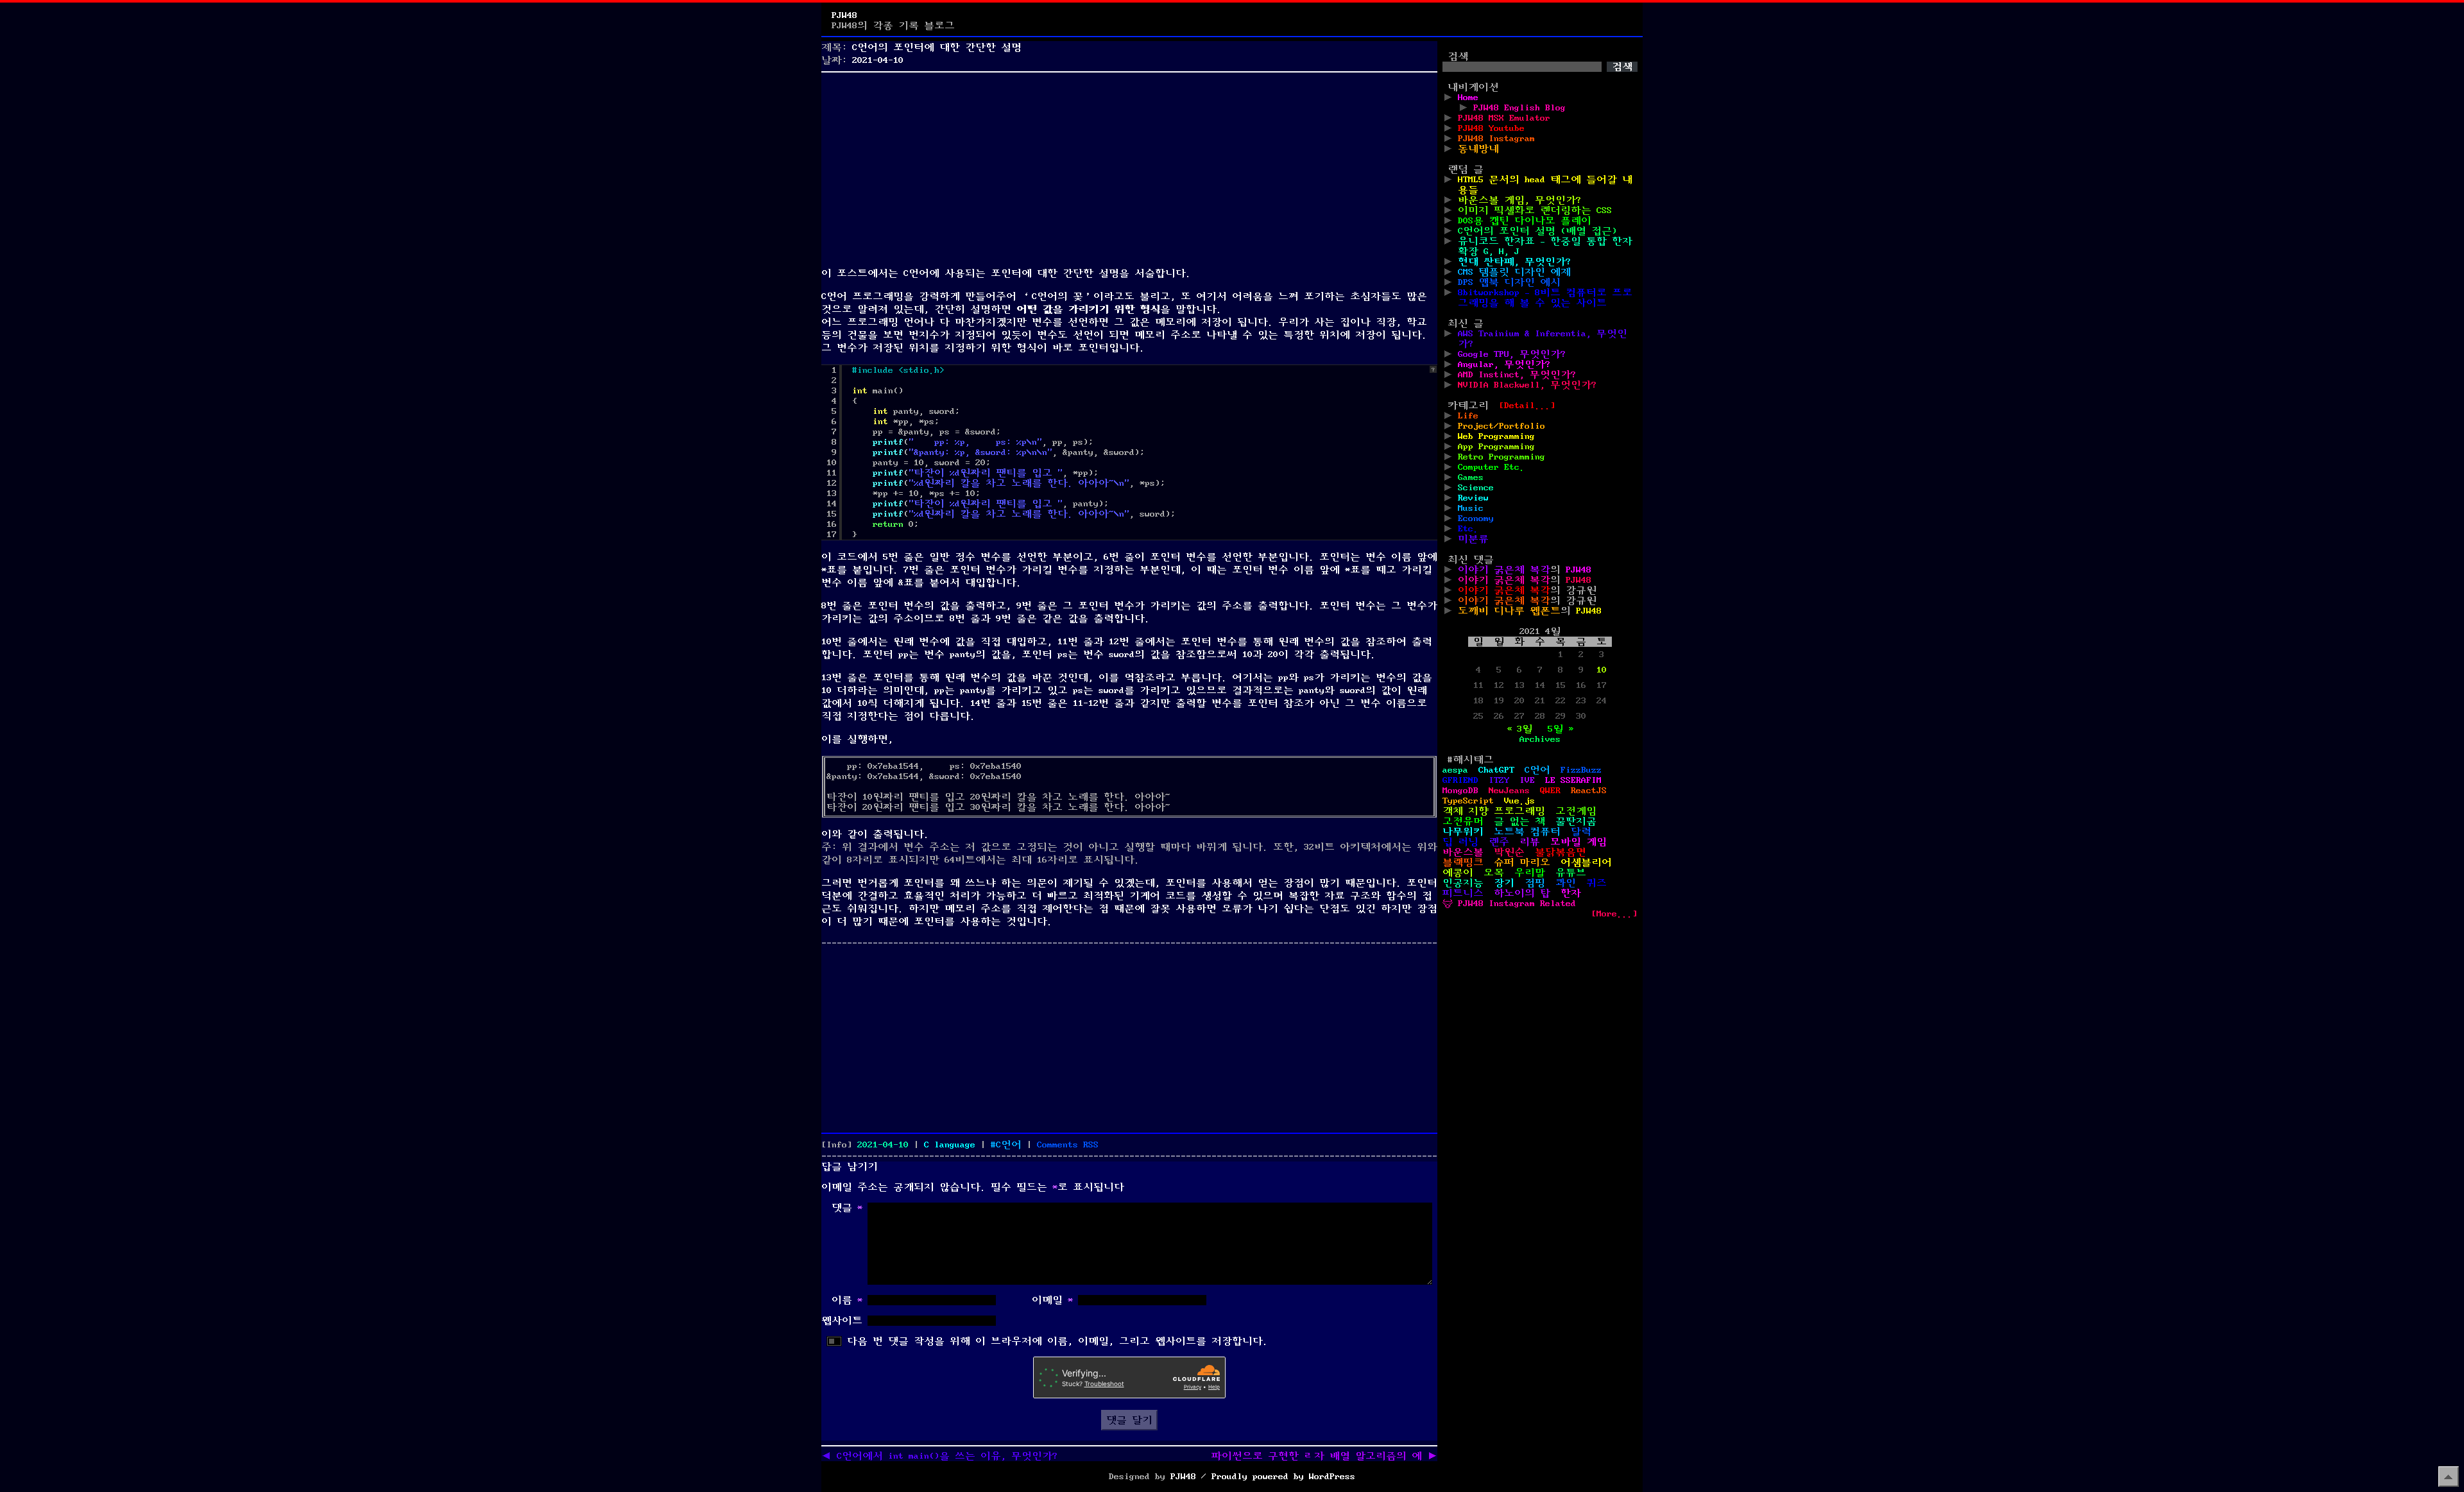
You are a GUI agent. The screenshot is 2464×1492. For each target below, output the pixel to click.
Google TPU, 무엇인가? (1512, 354)
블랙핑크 (1463, 862)
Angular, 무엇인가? (1504, 364)
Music (1471, 508)
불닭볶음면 (1561, 852)
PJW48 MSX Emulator (1504, 118)
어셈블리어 (1586, 862)
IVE (1527, 780)
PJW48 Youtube (1491, 128)
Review (1473, 498)
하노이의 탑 (1522, 893)
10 (1602, 670)
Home (1468, 98)
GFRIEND (1460, 780)
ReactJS (1589, 791)
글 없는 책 (1519, 821)
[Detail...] (1527, 406)
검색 (1458, 56)
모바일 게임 (1579, 842)
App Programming (1496, 447)
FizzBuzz (1581, 770)
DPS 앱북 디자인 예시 (1509, 282)
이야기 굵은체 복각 (1504, 570)
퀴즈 (1596, 883)
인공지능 (1463, 883)
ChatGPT (1496, 770)
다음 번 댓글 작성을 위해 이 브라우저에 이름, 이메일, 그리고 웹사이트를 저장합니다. (1057, 1341)
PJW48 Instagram (1496, 139)
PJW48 (844, 15)
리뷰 (1530, 842)
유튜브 (1571, 873)
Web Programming (1496, 436)
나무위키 (1463, 832)
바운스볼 (1463, 852)
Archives (1540, 739)
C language (950, 1145)
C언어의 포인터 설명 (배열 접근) (1537, 231)
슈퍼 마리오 (1522, 862)
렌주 (1499, 842)
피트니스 (1463, 893)
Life (1468, 416)
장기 (1504, 883)
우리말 (1530, 873)
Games (1471, 477)
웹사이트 (842, 1321)
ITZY (1499, 780)
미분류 (1473, 539)
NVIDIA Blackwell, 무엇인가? (1527, 385)
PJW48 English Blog (1519, 108)
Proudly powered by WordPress (1283, 1477)
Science (1476, 488)
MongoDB (1460, 791)
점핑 (1535, 883)
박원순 (1509, 852)
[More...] (1614, 914)
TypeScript (1468, 801)
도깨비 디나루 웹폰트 (1509, 611)
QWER (1550, 791)
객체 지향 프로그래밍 (1494, 811)
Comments (1068, 1145)
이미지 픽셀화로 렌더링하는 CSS (1535, 210)
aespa (1455, 770)
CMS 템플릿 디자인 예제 (1514, 272)
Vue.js (1519, 801)
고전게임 (1576, 811)
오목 (1494, 873)
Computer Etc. (1491, 467)
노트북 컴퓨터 (1527, 832)
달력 (1581, 832)
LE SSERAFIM (1573, 780)
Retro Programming (1502, 457)
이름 (847, 1300)
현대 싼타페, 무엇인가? (1514, 262)
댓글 (847, 1208)
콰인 (1566, 883)
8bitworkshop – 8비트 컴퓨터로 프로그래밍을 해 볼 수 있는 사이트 (1545, 298)
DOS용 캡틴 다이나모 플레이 (1525, 221)
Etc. (1468, 529)
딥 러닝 (1460, 842)
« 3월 (1519, 729)
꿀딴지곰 (1576, 821)
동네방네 (1478, 149)
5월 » (1561, 729)
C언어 (1009, 1145)
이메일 (1052, 1300)
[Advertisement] (1129, 167)
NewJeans (1509, 791)
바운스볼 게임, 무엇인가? (1519, 200)
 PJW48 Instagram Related (1509, 904)
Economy (1476, 519)
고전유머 (1463, 821)
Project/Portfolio (1502, 426)
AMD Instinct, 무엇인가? (1517, 375)
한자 (1571, 893)
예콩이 (1458, 873)
